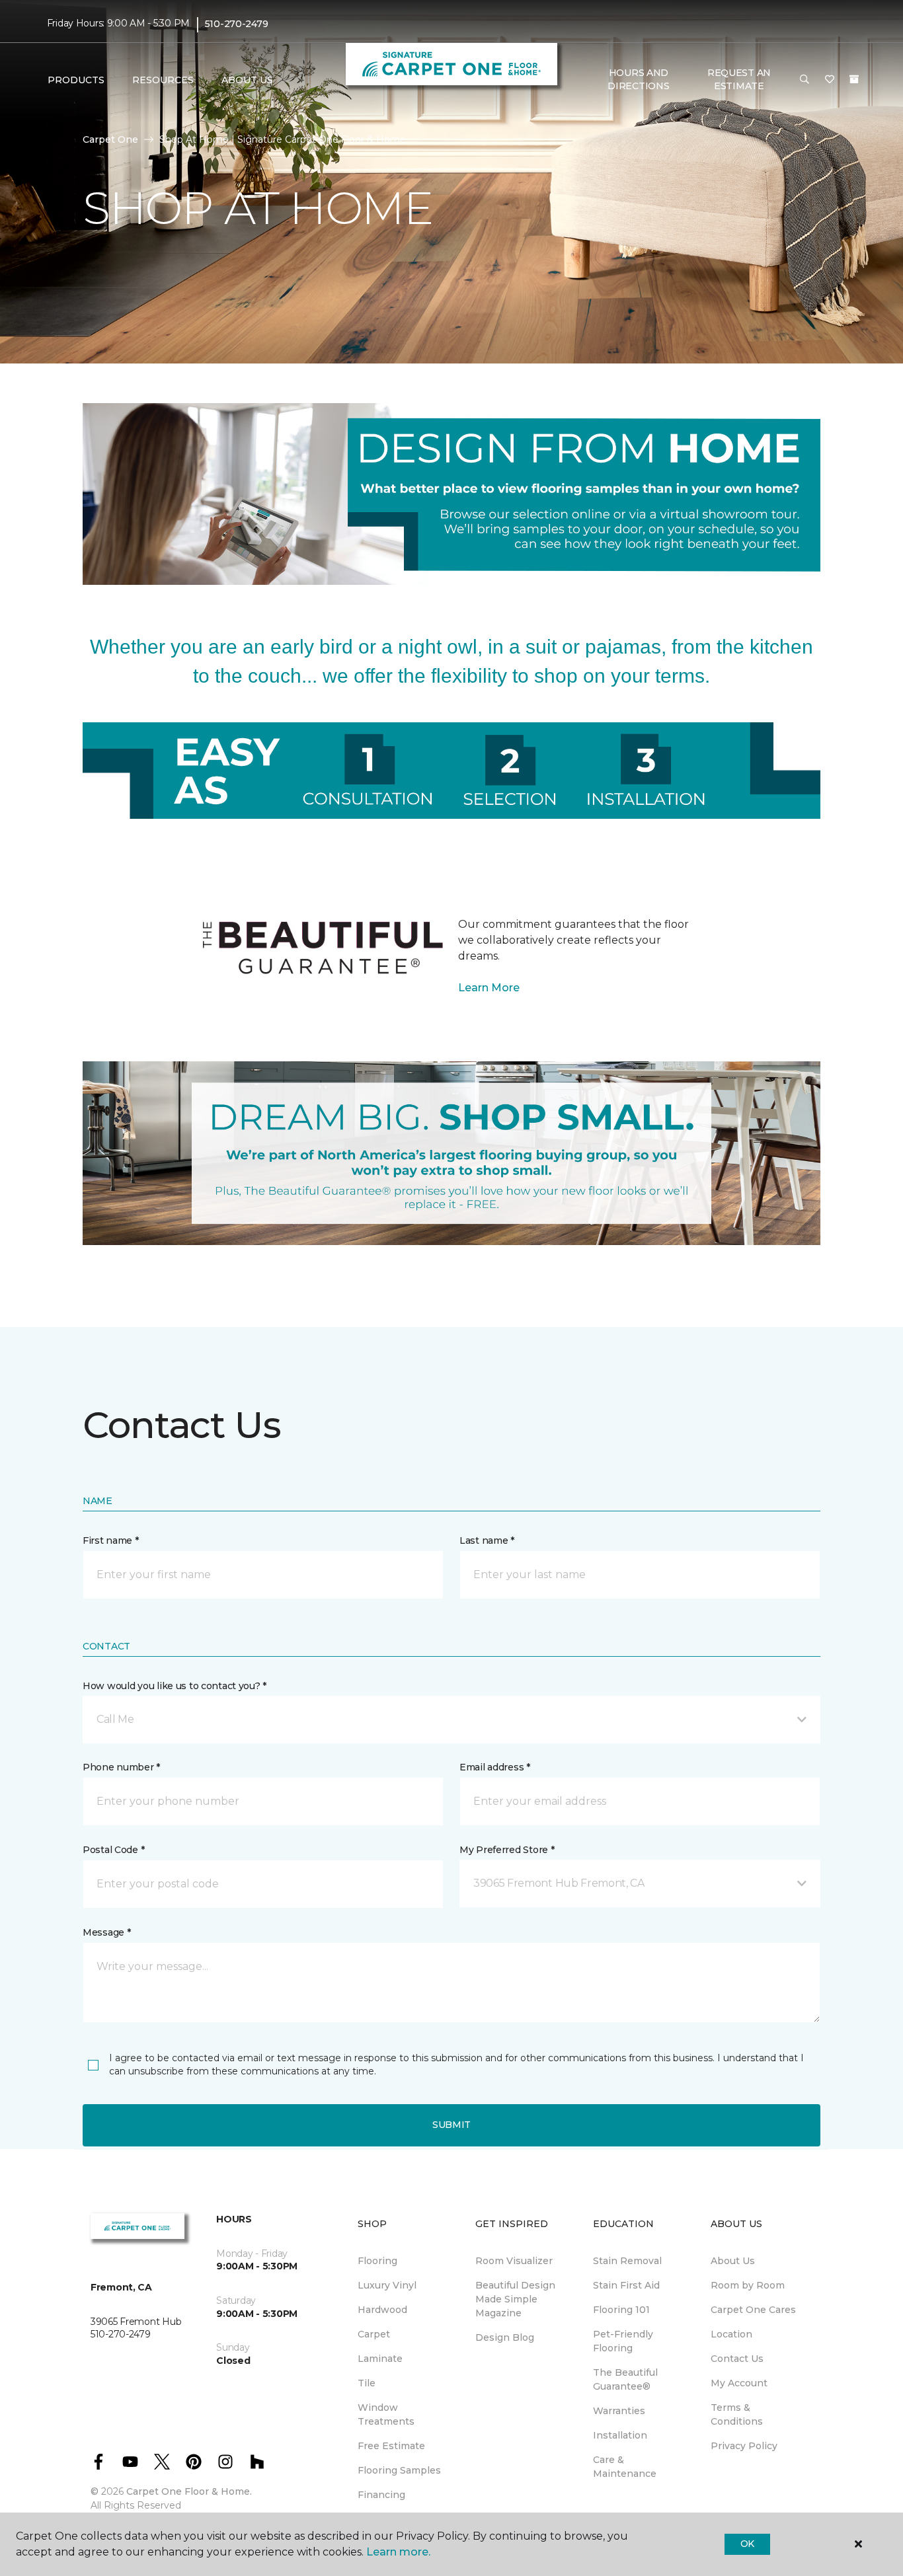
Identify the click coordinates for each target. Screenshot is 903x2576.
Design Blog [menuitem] (505, 2337)
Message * (106, 1932)
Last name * (487, 1540)
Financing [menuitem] (381, 2495)
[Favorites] (830, 80)
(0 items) (854, 79)
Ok (747, 2544)
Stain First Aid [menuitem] (626, 2285)
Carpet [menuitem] (374, 2334)
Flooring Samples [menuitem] (399, 2470)
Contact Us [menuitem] (737, 2359)
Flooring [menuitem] (377, 2261)
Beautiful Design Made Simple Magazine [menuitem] (515, 2299)
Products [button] (76, 80)
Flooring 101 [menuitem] (621, 2310)
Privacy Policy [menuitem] (744, 2446)
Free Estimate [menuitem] (391, 2446)
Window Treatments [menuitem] (386, 2414)
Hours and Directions (638, 79)
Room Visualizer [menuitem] (514, 2261)
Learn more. (398, 2552)
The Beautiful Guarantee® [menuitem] (625, 2379)
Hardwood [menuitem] (382, 2310)
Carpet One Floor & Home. (189, 2491)
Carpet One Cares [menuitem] (753, 2310)
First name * (111, 1540)
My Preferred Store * (507, 1850)
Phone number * (121, 1767)
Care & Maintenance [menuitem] (625, 2467)
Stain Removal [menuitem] (627, 2261)
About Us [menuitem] (733, 2261)
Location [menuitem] (731, 2334)
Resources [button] (163, 80)
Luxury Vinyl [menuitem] (387, 2285)
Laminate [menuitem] (380, 2359)
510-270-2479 (237, 24)
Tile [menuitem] (367, 2383)
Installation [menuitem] (620, 2435)
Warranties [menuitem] (619, 2411)
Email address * (495, 1767)
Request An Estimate (739, 79)
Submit (451, 2125)
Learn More (489, 988)
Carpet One (110, 139)
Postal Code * (113, 1850)
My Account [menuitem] (739, 2383)
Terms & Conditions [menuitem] (737, 2414)
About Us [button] (247, 80)
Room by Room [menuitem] (748, 2285)
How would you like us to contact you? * (175, 1686)
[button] (805, 80)
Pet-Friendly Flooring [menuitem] (623, 2341)
